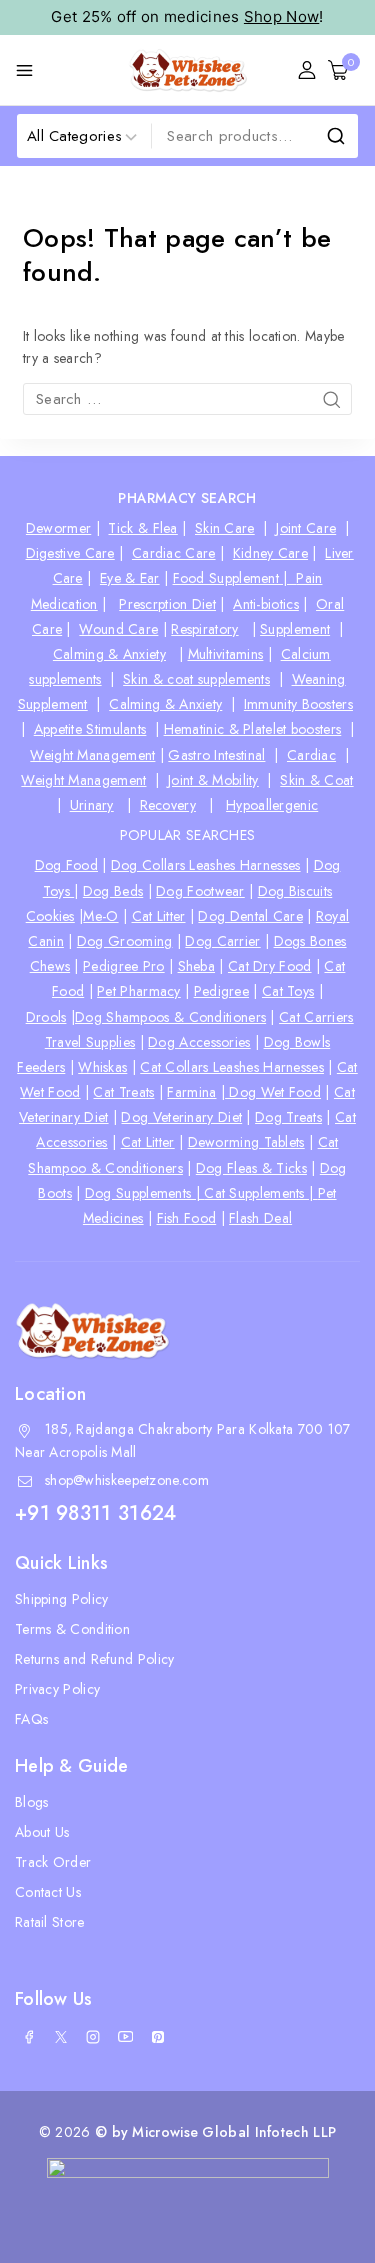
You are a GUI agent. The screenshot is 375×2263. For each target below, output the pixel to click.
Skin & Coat (316, 780)
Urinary (92, 805)
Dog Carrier (222, 941)
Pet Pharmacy (139, 991)
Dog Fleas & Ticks (251, 1168)
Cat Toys (288, 991)
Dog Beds (113, 891)
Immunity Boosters (298, 704)
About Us (42, 1832)
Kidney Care (270, 553)
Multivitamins (226, 654)
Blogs (32, 1802)
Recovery (168, 805)
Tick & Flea (142, 528)
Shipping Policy (62, 1599)
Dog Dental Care (250, 916)
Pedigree (221, 991)
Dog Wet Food (273, 1092)
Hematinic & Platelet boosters (253, 729)
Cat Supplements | (260, 1193)
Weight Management (92, 755)
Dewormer (58, 528)
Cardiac (311, 755)
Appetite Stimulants (90, 729)
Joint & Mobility (213, 780)
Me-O (100, 916)
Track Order (53, 1862)
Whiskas (102, 1067)
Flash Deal (260, 1218)
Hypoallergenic (272, 805)
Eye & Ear (130, 578)
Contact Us (48, 1892)
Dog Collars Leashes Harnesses (206, 865)
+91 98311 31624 (96, 1513)
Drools (46, 1017)
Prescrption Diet (167, 604)
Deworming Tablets (246, 1142)
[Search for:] (187, 399)
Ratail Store (50, 1922)
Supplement (295, 629)
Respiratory (204, 629)
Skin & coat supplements (196, 679)
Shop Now (281, 16)
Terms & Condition (72, 1629)
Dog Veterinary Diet (181, 1117)
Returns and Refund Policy (95, 1659)
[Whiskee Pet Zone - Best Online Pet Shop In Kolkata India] (188, 70)
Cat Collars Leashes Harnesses (232, 1067)
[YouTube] (126, 2037)
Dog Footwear (200, 891)
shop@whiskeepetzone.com (127, 1480)
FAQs (31, 1719)
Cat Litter (159, 916)
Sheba (197, 966)
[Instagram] (93, 2037)
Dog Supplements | (144, 1193)
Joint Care (306, 528)
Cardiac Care (174, 553)
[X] (61, 2037)
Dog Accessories (199, 1042)
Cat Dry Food (270, 966)
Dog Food (66, 865)
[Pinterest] (158, 2037)
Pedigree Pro (124, 966)
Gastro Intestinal (216, 755)
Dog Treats (288, 1117)
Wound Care (118, 629)
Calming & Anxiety (109, 654)
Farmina (191, 1092)
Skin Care (225, 528)
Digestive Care (70, 553)
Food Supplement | (235, 578)
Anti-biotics (266, 604)
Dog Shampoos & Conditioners (170, 1017)
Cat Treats (123, 1092)
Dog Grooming (125, 941)
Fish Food (187, 1218)
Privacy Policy (57, 1689)
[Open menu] (24, 70)
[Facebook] (29, 2037)
